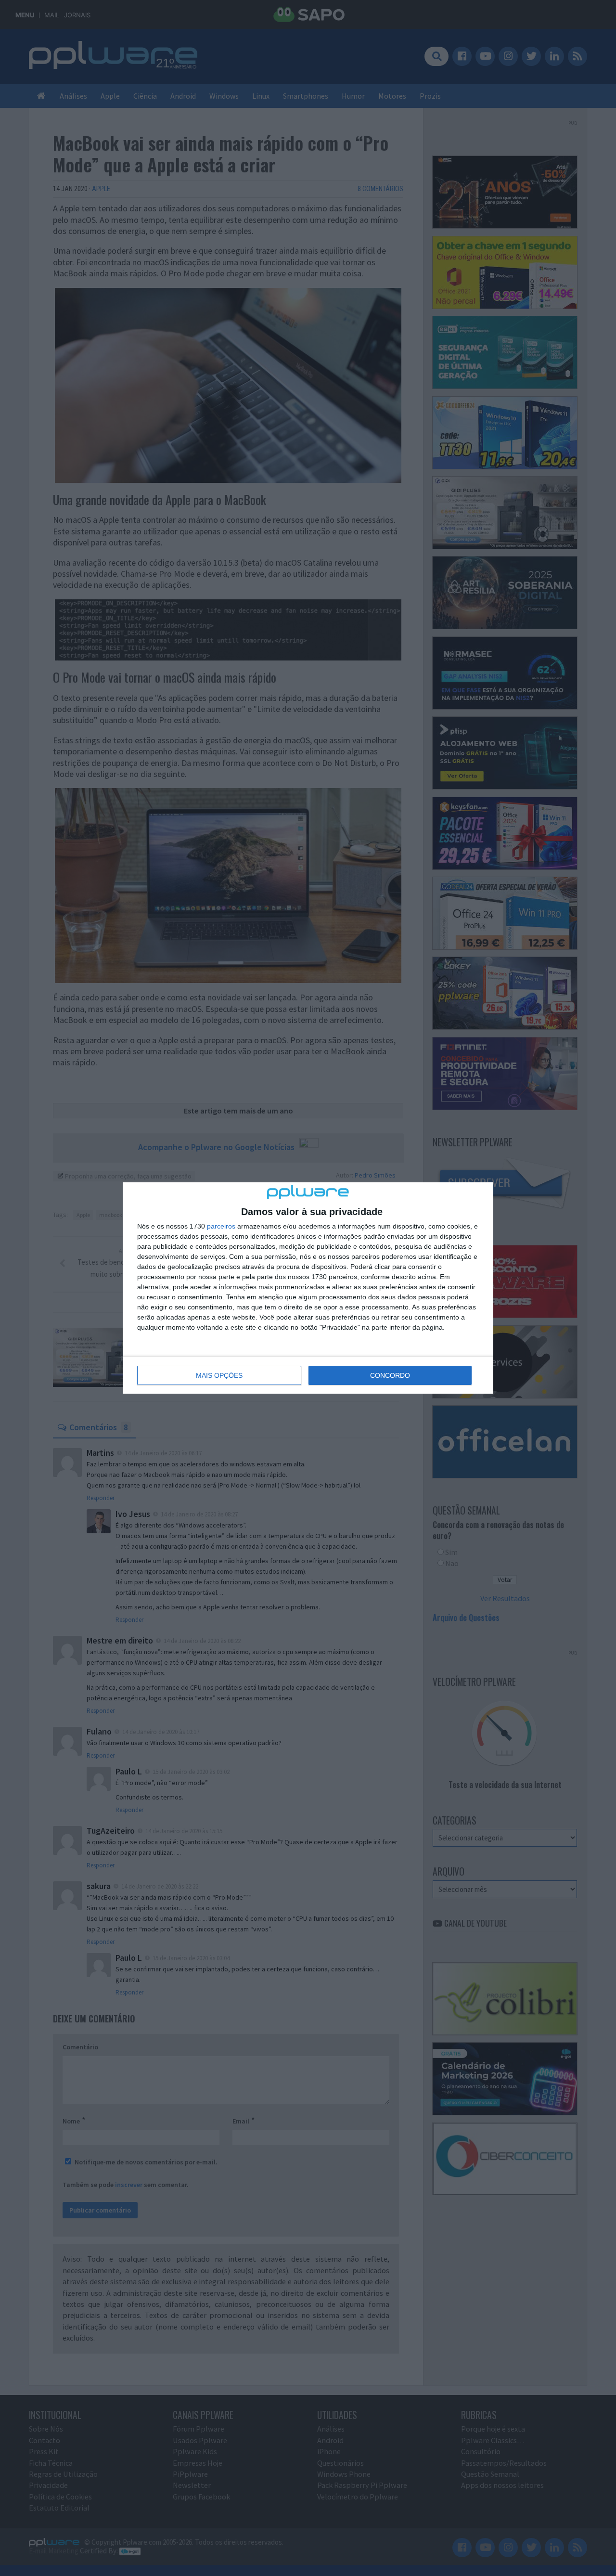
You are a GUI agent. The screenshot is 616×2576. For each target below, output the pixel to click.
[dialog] (308, 1288)
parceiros (221, 1226)
